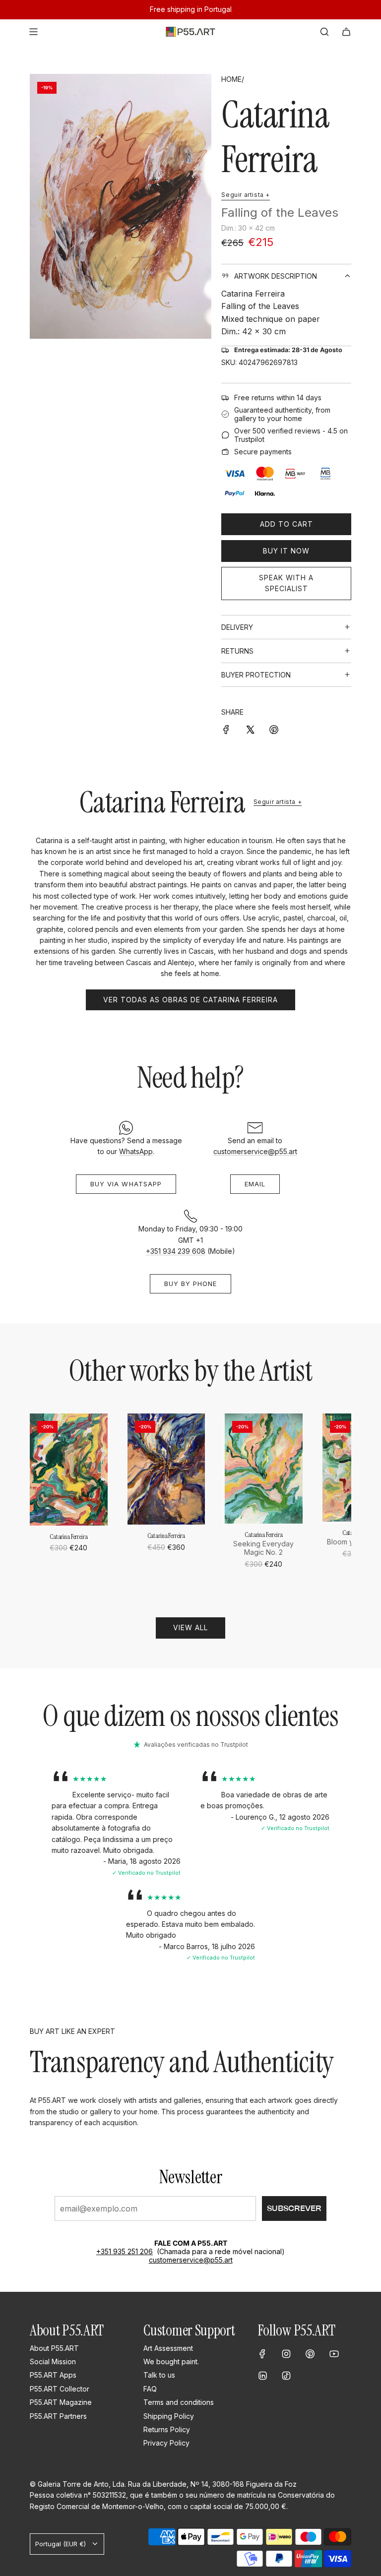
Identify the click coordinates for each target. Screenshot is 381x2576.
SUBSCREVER (294, 2208)
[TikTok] (286, 2376)
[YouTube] (334, 2354)
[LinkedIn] (262, 2376)
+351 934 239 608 (176, 1251)
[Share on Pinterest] (274, 729)
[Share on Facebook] (226, 729)
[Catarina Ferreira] (69, 1469)
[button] (41, 1501)
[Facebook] (262, 2354)
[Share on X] (250, 729)
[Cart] (346, 32)
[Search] (324, 32)
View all (190, 1627)
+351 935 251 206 (125, 2251)
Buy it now (286, 551)
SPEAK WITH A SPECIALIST (286, 583)
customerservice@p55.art (255, 1151)
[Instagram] (286, 2354)
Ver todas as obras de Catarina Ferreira (190, 1000)
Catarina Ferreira (275, 137)
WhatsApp (136, 1151)
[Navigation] (33, 32)
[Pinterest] (310, 2354)
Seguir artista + (246, 195)
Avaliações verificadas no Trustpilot (196, 1745)
